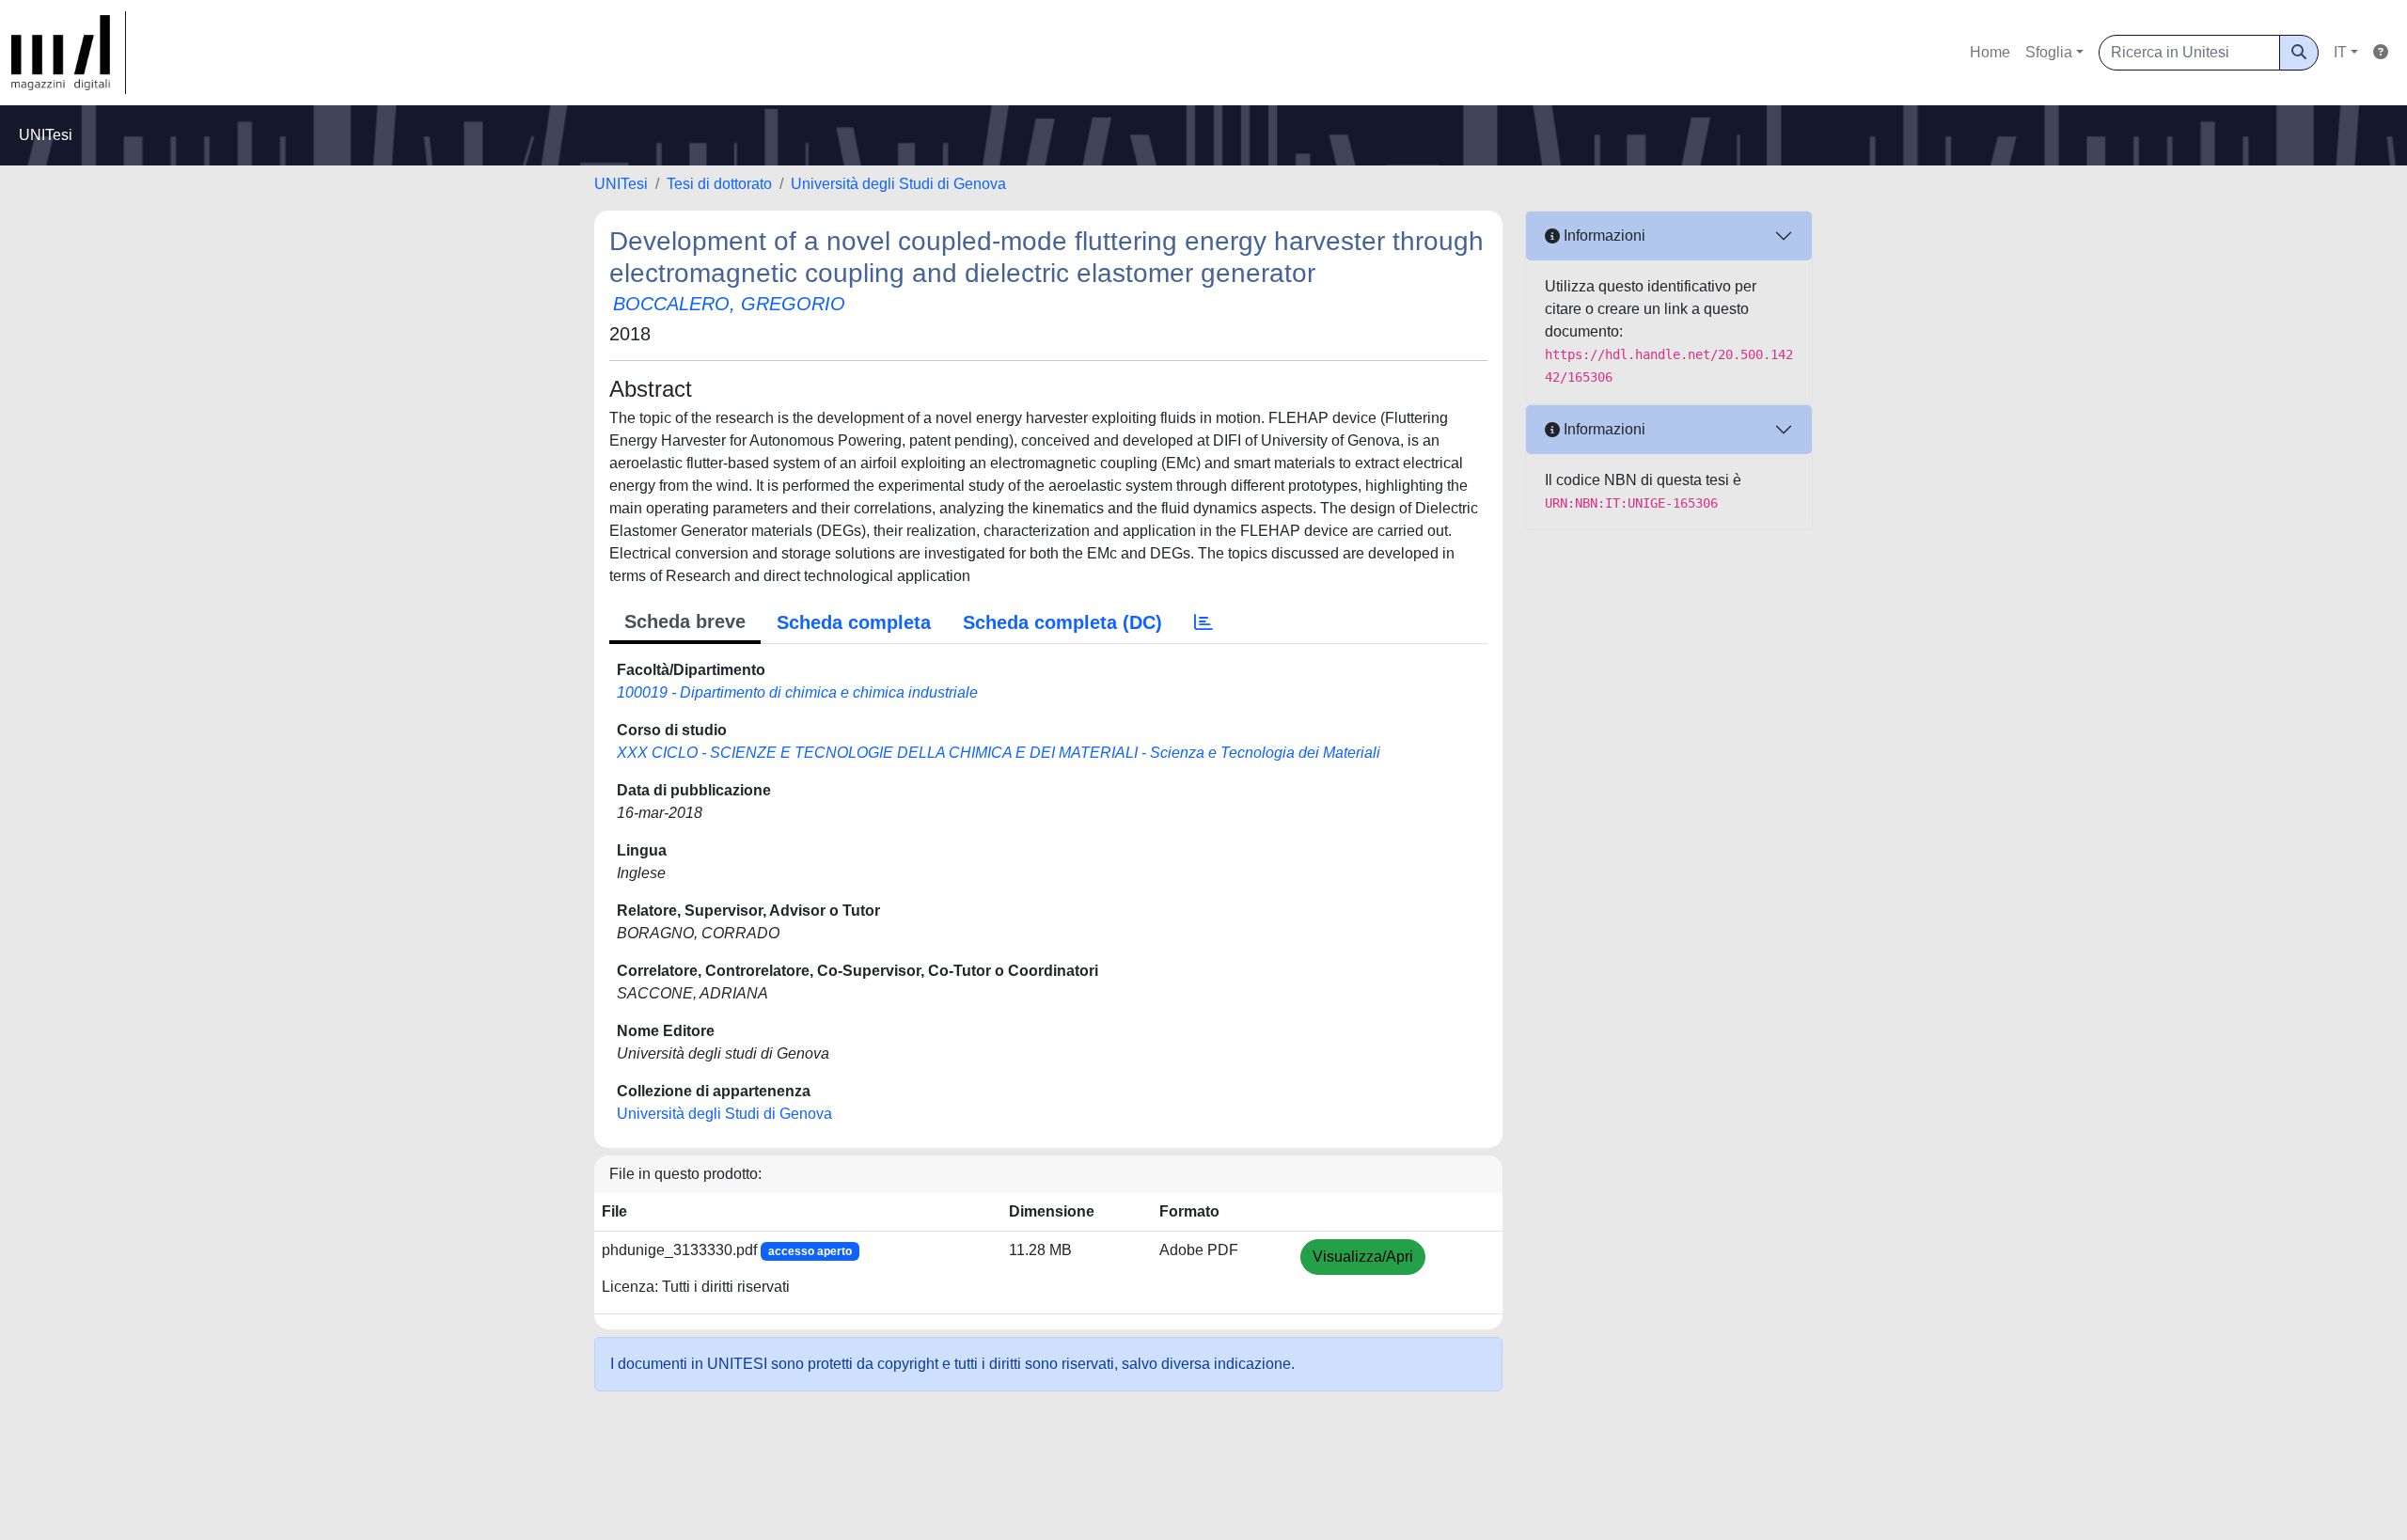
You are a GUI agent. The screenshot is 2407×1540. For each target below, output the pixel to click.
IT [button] (2340, 52)
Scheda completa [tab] (854, 622)
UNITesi (621, 184)
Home (1990, 52)
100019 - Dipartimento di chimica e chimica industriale (797, 692)
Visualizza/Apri (1363, 1257)
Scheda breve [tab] (685, 621)
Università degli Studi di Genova (898, 184)
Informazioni (1603, 236)
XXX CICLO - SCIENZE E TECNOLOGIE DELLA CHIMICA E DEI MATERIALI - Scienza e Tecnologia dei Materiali (999, 753)
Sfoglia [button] (2049, 52)
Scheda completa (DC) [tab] (1062, 622)
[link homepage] (69, 53)
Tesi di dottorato (719, 184)
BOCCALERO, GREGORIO (729, 304)
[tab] (1203, 622)
